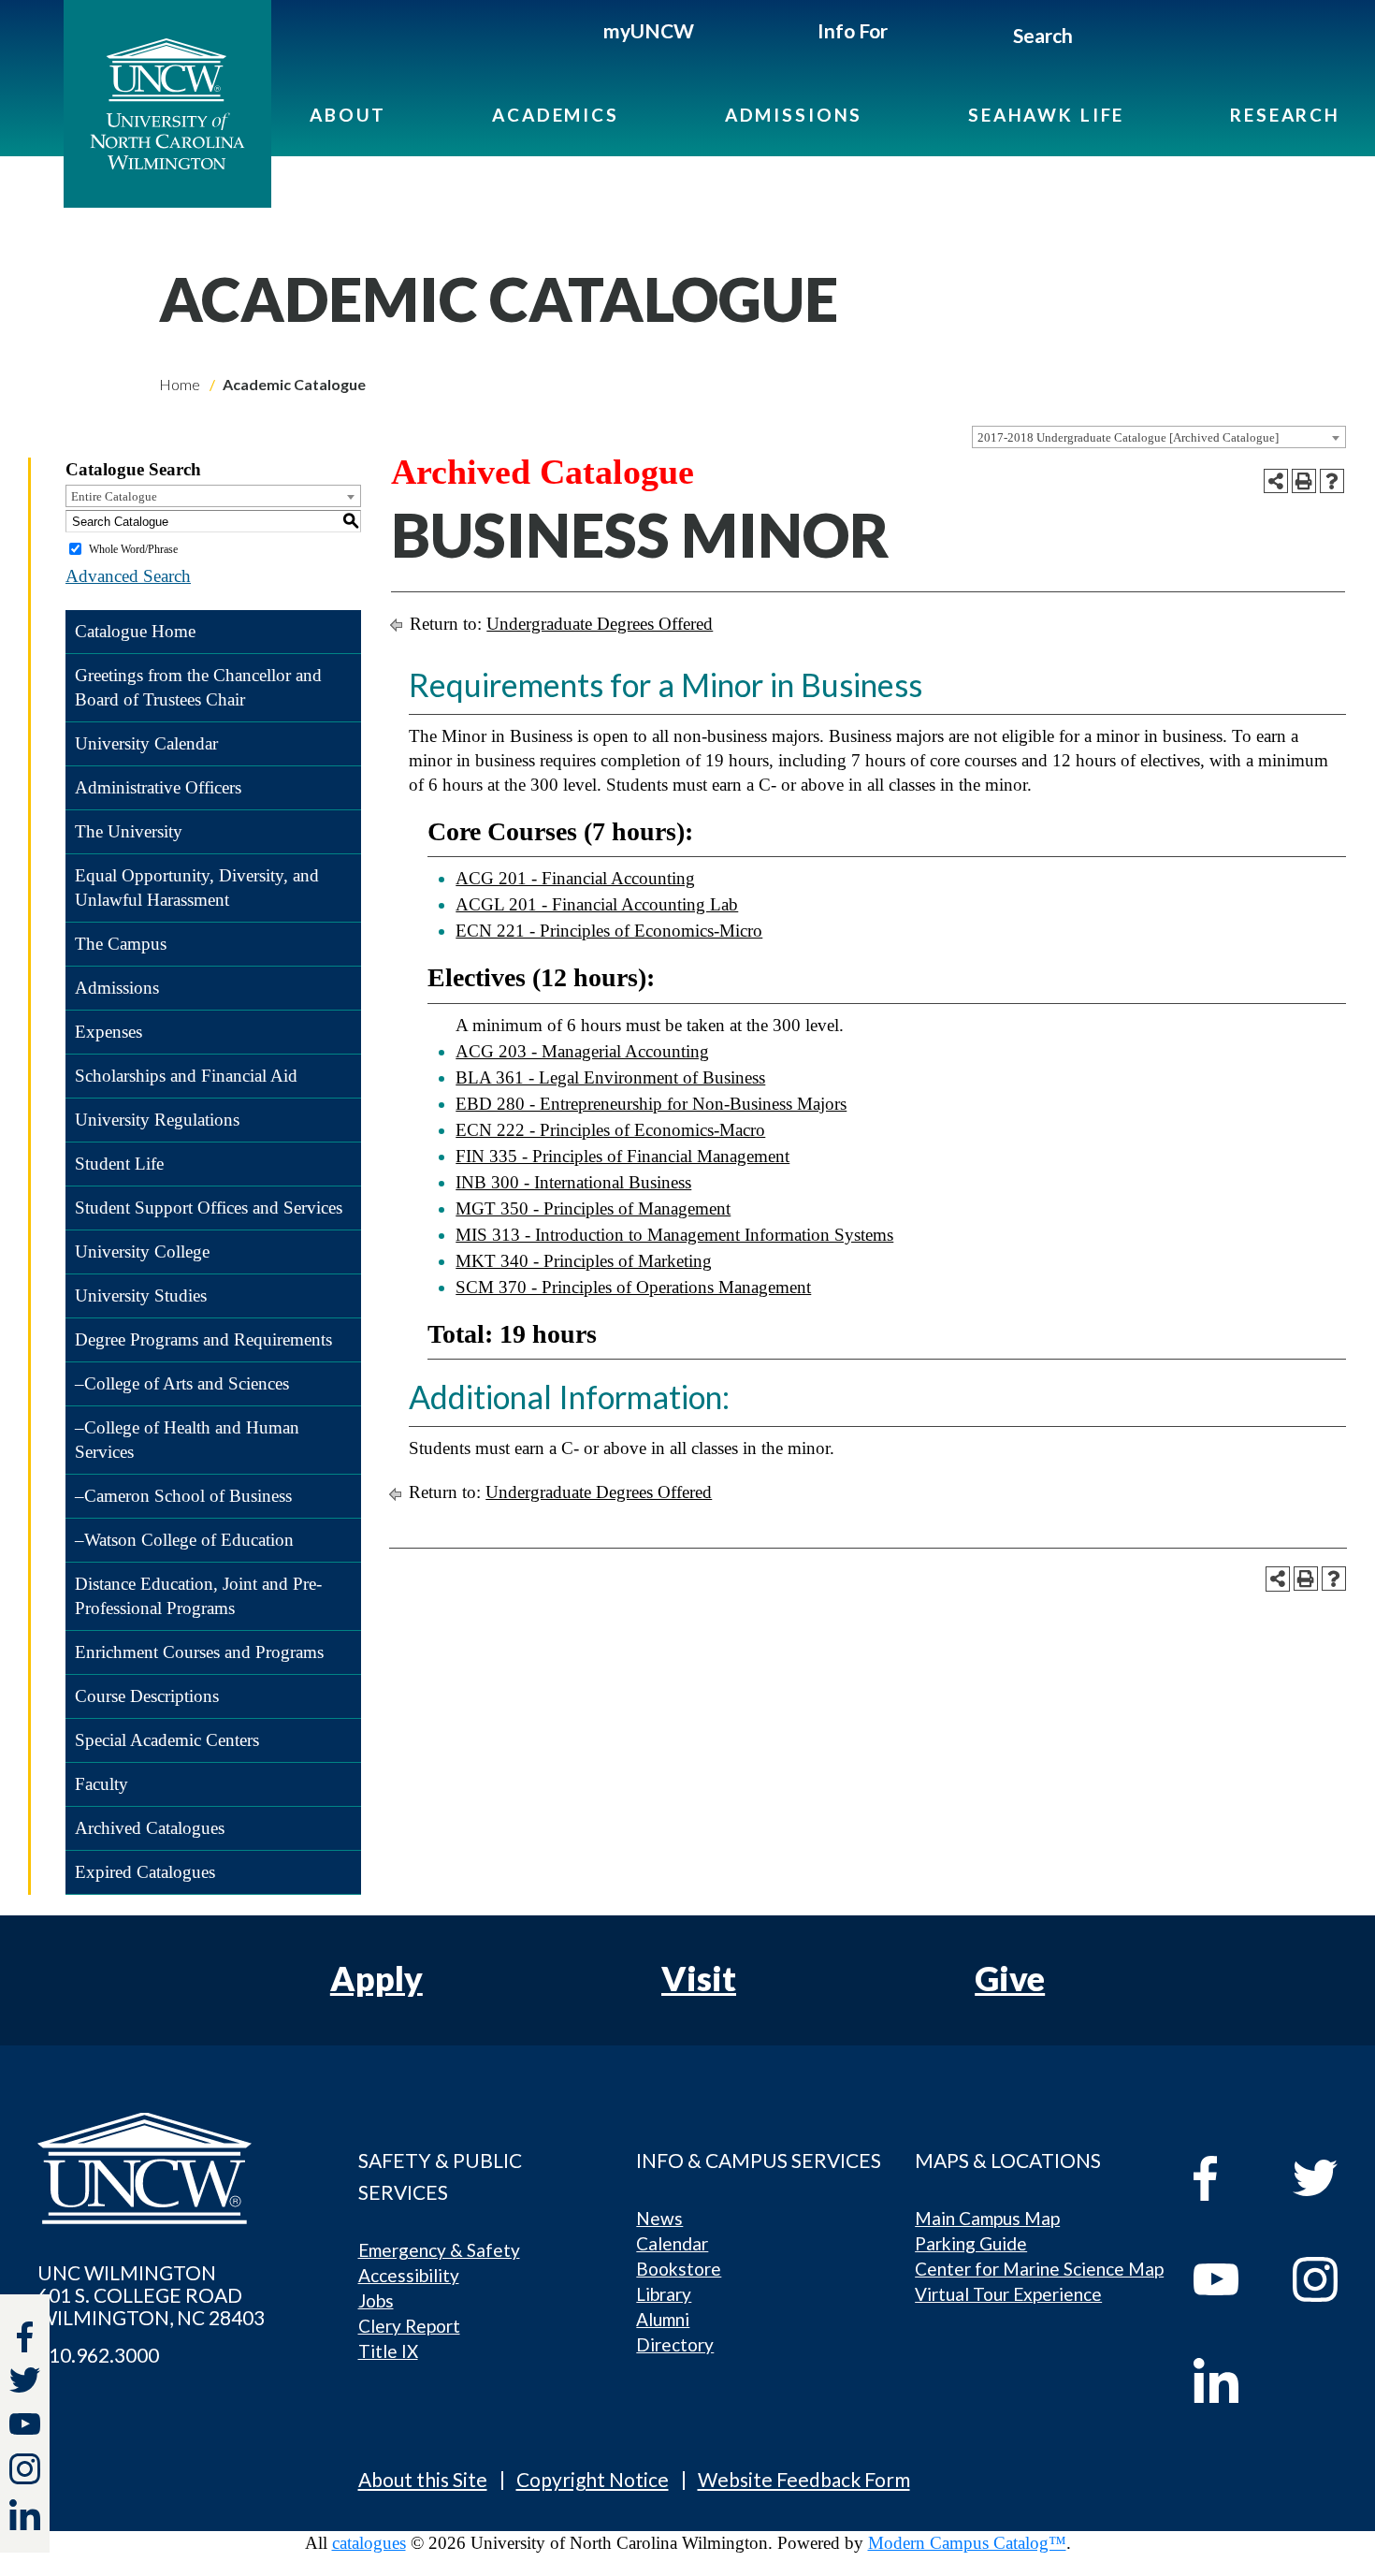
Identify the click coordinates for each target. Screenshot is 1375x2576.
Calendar (672, 2243)
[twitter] (25, 2383)
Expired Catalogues (145, 1872)
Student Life (119, 1164)
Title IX (388, 2351)
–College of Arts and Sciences (182, 1383)
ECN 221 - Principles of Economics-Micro (609, 931)
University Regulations (157, 1120)
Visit (699, 1978)
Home (180, 384)
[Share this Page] (1276, 481)
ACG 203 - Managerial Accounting (582, 1051)
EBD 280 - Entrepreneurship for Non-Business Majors (651, 1104)
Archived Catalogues (150, 1828)
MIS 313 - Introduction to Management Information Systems (674, 1235)
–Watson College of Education (184, 1540)
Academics (556, 115)
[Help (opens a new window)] (1332, 481)
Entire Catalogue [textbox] (114, 496)
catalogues (369, 2543)
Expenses (109, 1032)
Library (664, 2294)
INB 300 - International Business (573, 1182)
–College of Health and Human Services (187, 1440)
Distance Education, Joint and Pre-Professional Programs (198, 1596)
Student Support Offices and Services (209, 1208)
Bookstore (679, 2269)
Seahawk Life (1046, 115)
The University (129, 831)
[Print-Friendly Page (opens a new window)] (1304, 481)
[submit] (1094, 38)
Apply (376, 1978)
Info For (853, 30)
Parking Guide (971, 2243)
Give (1010, 1978)
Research (1285, 115)
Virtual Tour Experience (1008, 2294)
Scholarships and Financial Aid (186, 1076)
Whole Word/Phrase (133, 549)
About (348, 115)
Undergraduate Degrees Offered (600, 624)
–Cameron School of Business (183, 1496)
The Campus (121, 944)
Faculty (101, 1784)
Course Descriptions (147, 1696)
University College (142, 1252)
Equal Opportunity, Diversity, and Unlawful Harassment (197, 888)
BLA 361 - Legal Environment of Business (610, 1077)
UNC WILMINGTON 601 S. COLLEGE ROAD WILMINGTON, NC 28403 (151, 2295)
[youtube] (1230, 2279)
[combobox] (1159, 437)
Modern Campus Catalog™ (967, 2543)
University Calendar (146, 743)
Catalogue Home (135, 631)
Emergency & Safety (439, 2250)
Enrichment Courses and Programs (199, 1652)
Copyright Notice (593, 2479)
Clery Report (409, 2326)
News (659, 2218)
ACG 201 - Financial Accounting (575, 878)
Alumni (663, 2319)
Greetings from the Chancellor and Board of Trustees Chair (198, 687)
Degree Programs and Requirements (203, 1339)
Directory (675, 2344)
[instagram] (25, 2469)
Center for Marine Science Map (1039, 2269)
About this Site (423, 2479)
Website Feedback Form (804, 2479)
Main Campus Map (987, 2218)
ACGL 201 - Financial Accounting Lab (597, 904)
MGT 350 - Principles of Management (593, 1208)
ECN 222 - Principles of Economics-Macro (610, 1130)
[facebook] (1230, 2178)
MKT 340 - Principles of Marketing (584, 1261)
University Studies (141, 1295)
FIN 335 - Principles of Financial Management (622, 1156)
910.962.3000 (98, 2355)
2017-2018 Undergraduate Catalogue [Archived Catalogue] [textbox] (1128, 437)
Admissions (794, 115)
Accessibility (409, 2275)
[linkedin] (1230, 2380)
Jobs (376, 2300)
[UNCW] (167, 104)
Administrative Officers (158, 787)
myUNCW (649, 30)
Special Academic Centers (167, 1740)
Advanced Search (128, 576)
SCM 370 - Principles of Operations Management (633, 1287)
